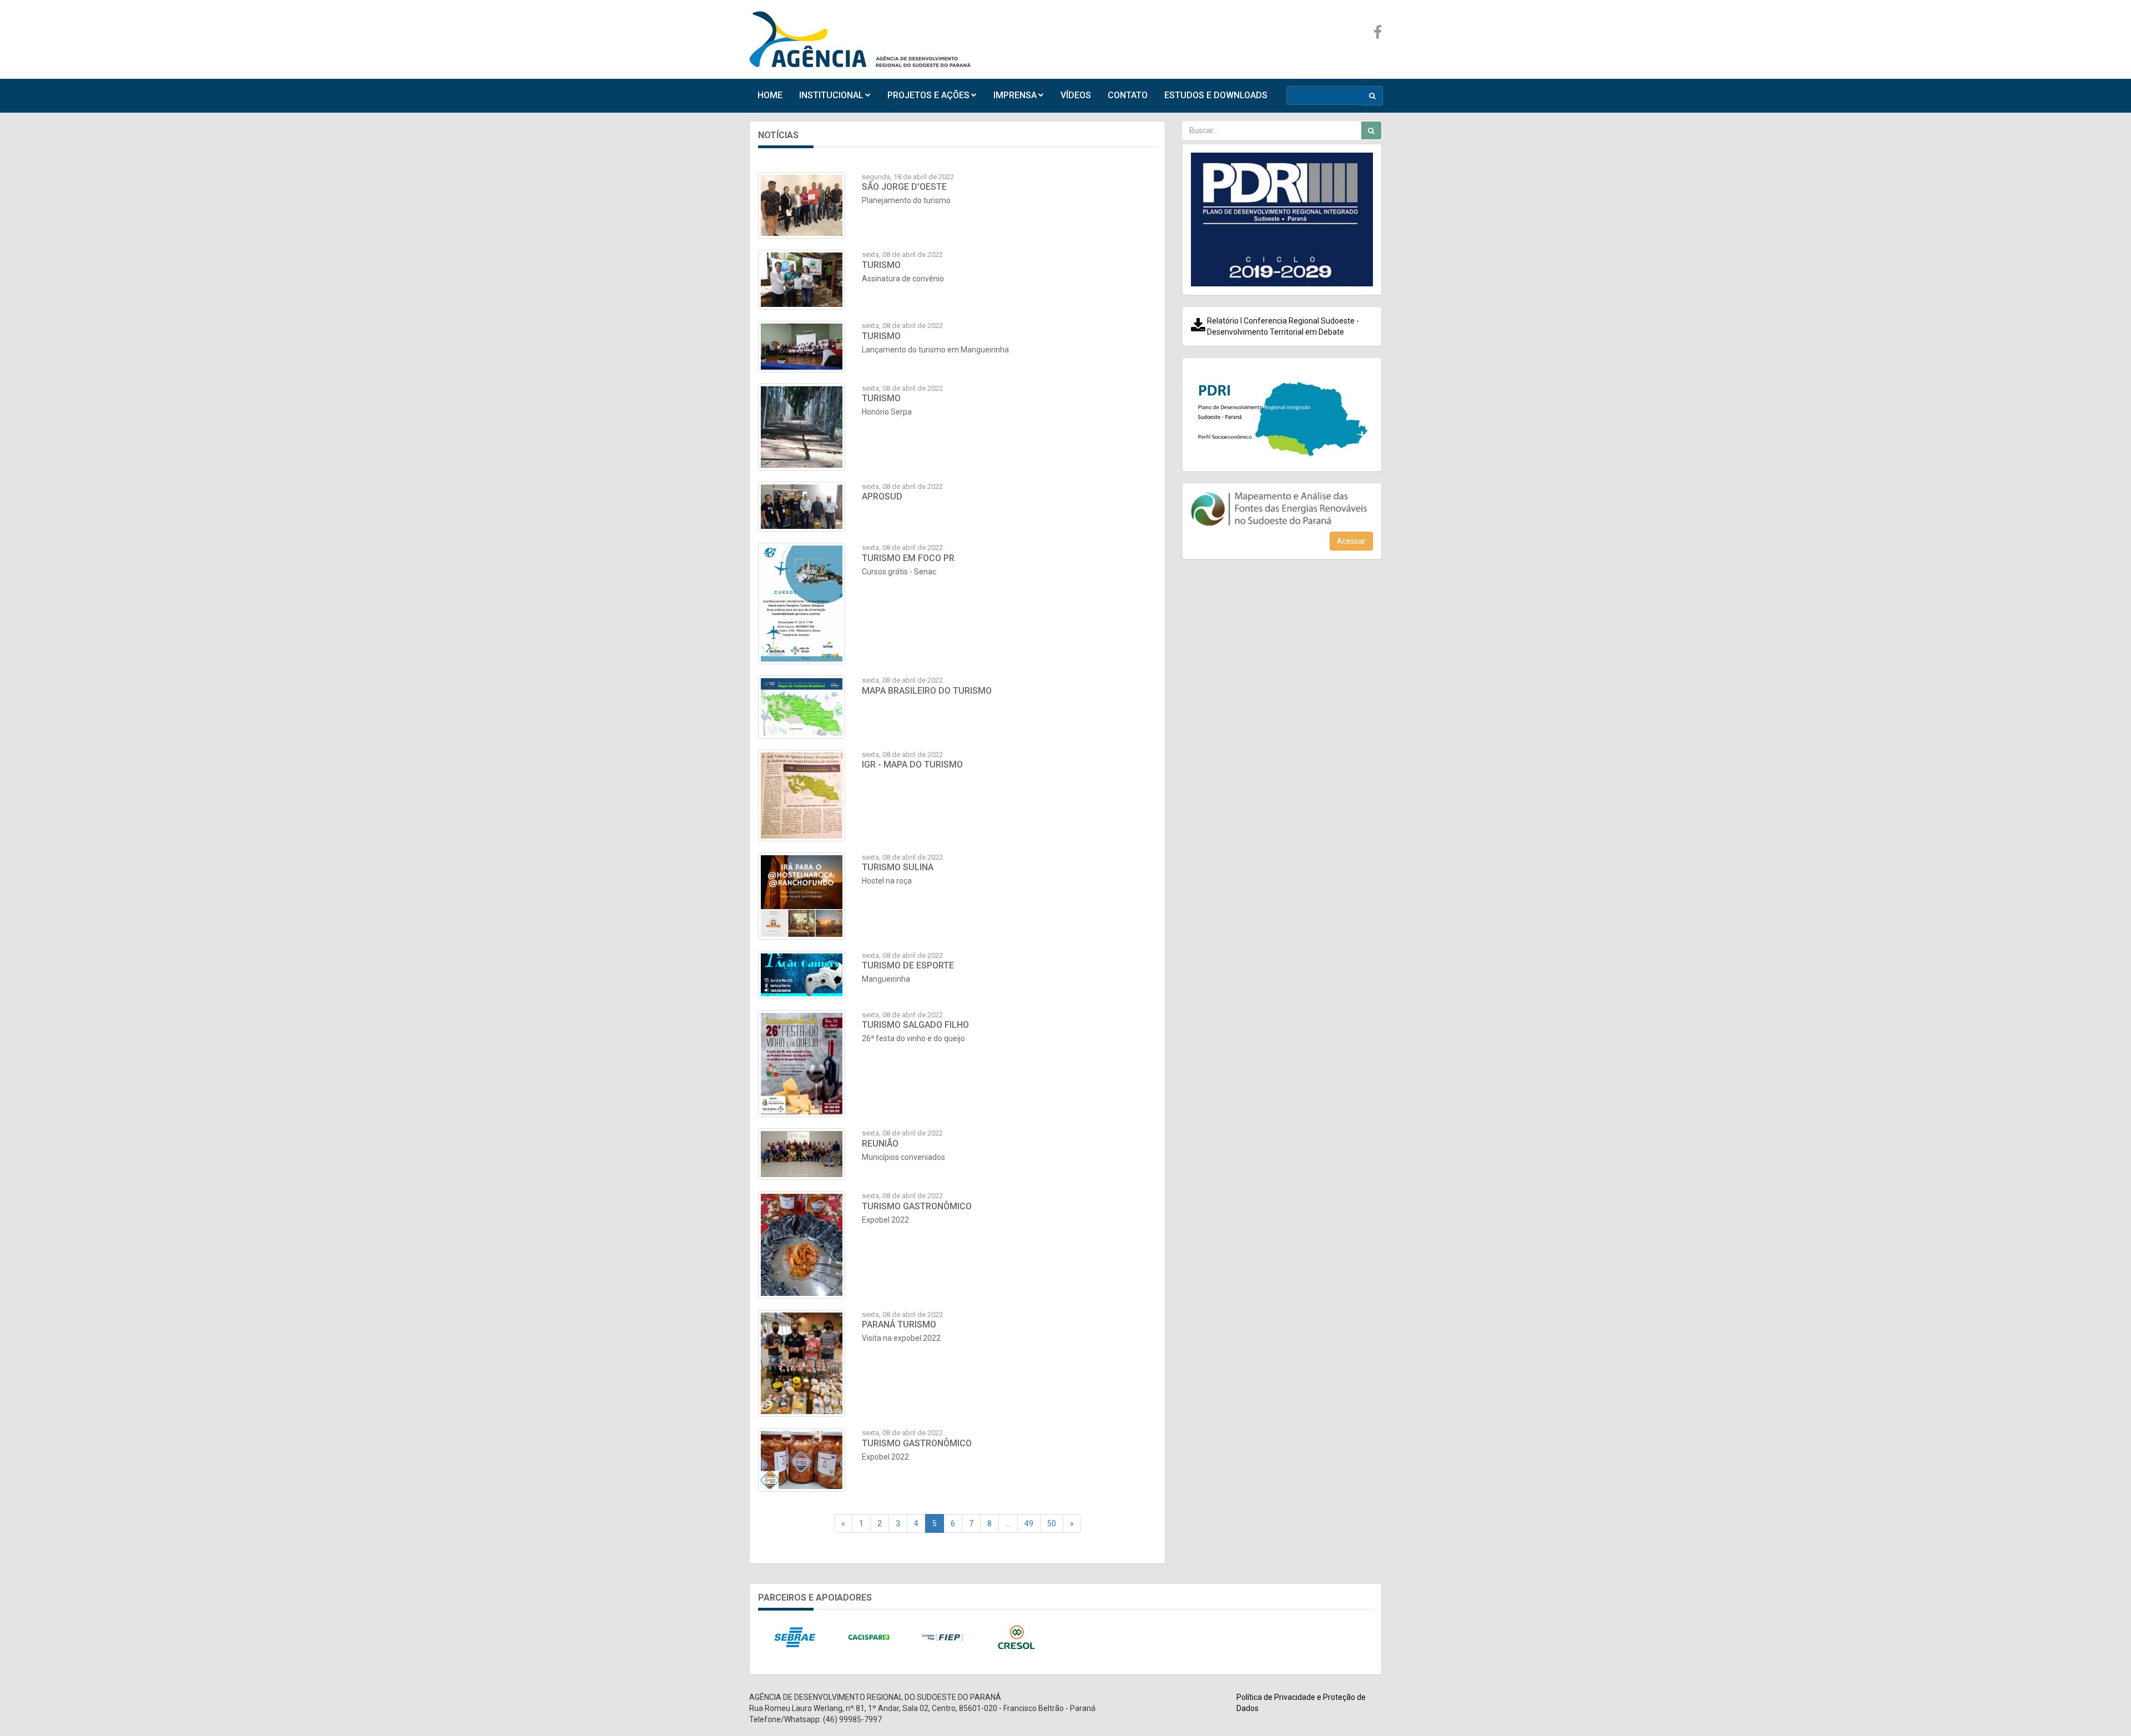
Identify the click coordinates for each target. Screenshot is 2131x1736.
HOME (770, 95)
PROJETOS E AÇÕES (928, 95)
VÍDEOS (1076, 95)
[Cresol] (1016, 1638)
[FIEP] (943, 1638)
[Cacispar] (869, 1638)
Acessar (1351, 541)
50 (1052, 1523)
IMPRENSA (1015, 95)
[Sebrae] (795, 1638)
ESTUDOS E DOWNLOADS (1216, 95)
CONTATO (1128, 95)
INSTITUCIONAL (831, 95)
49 (1029, 1523)
